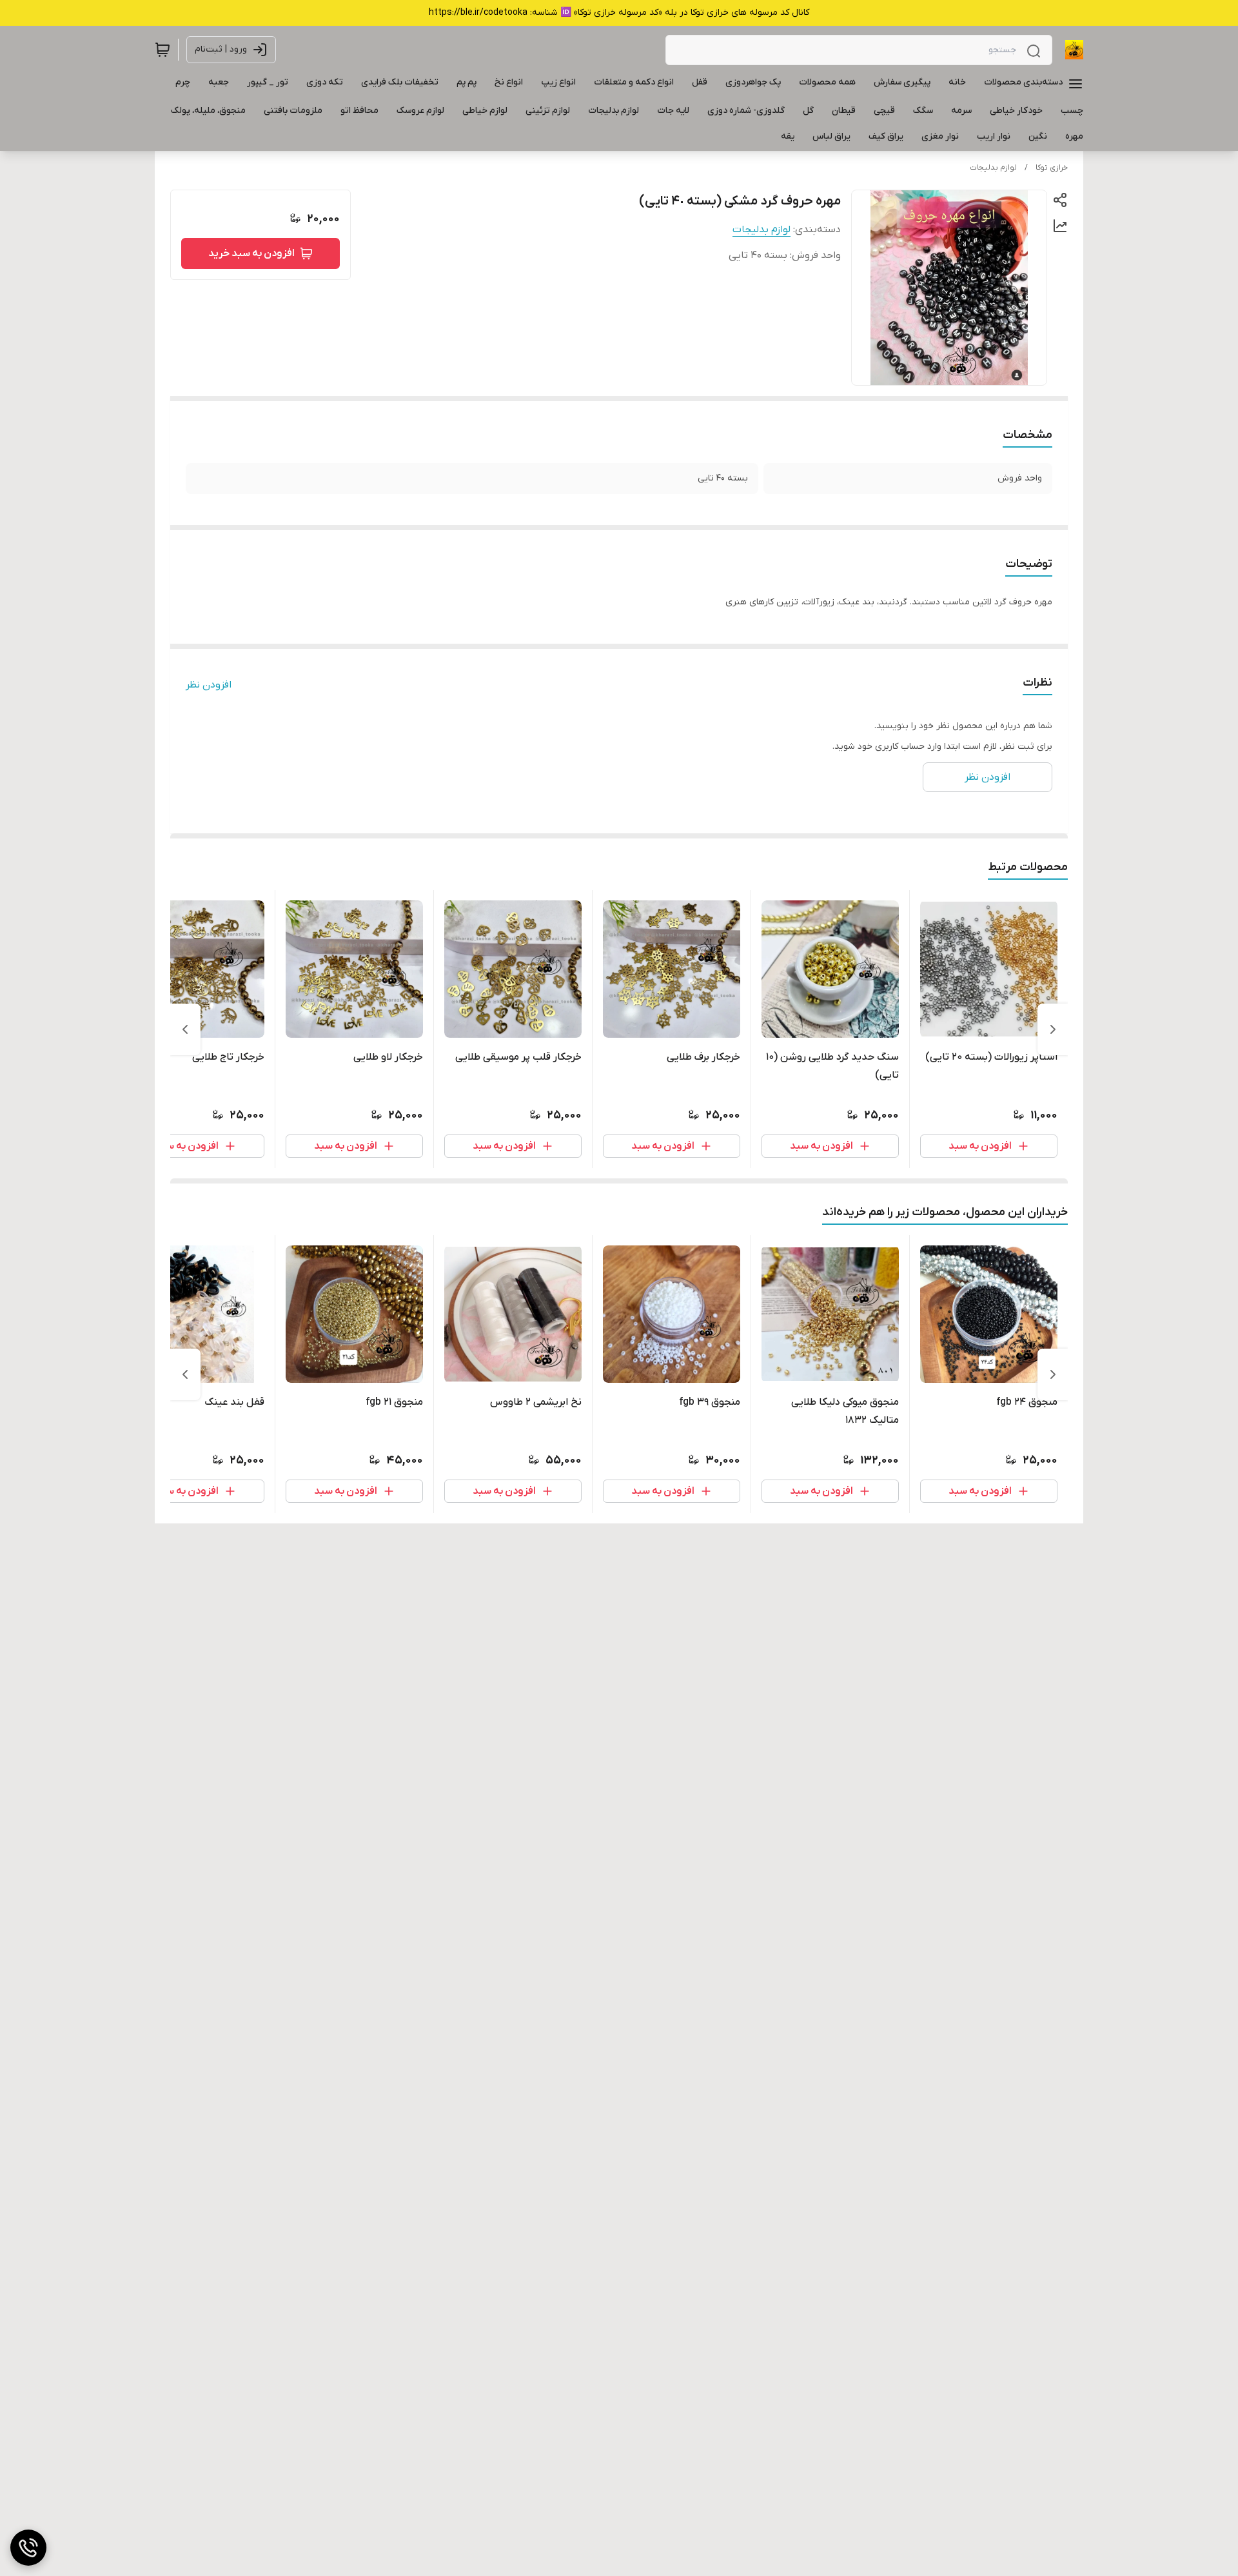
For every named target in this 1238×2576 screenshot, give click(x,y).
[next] (185, 1029)
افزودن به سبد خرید (251, 253)
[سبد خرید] (162, 50)
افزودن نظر (209, 685)
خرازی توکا (1052, 168)
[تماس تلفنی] (28, 2548)
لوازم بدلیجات (993, 168)
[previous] (1053, 1029)
